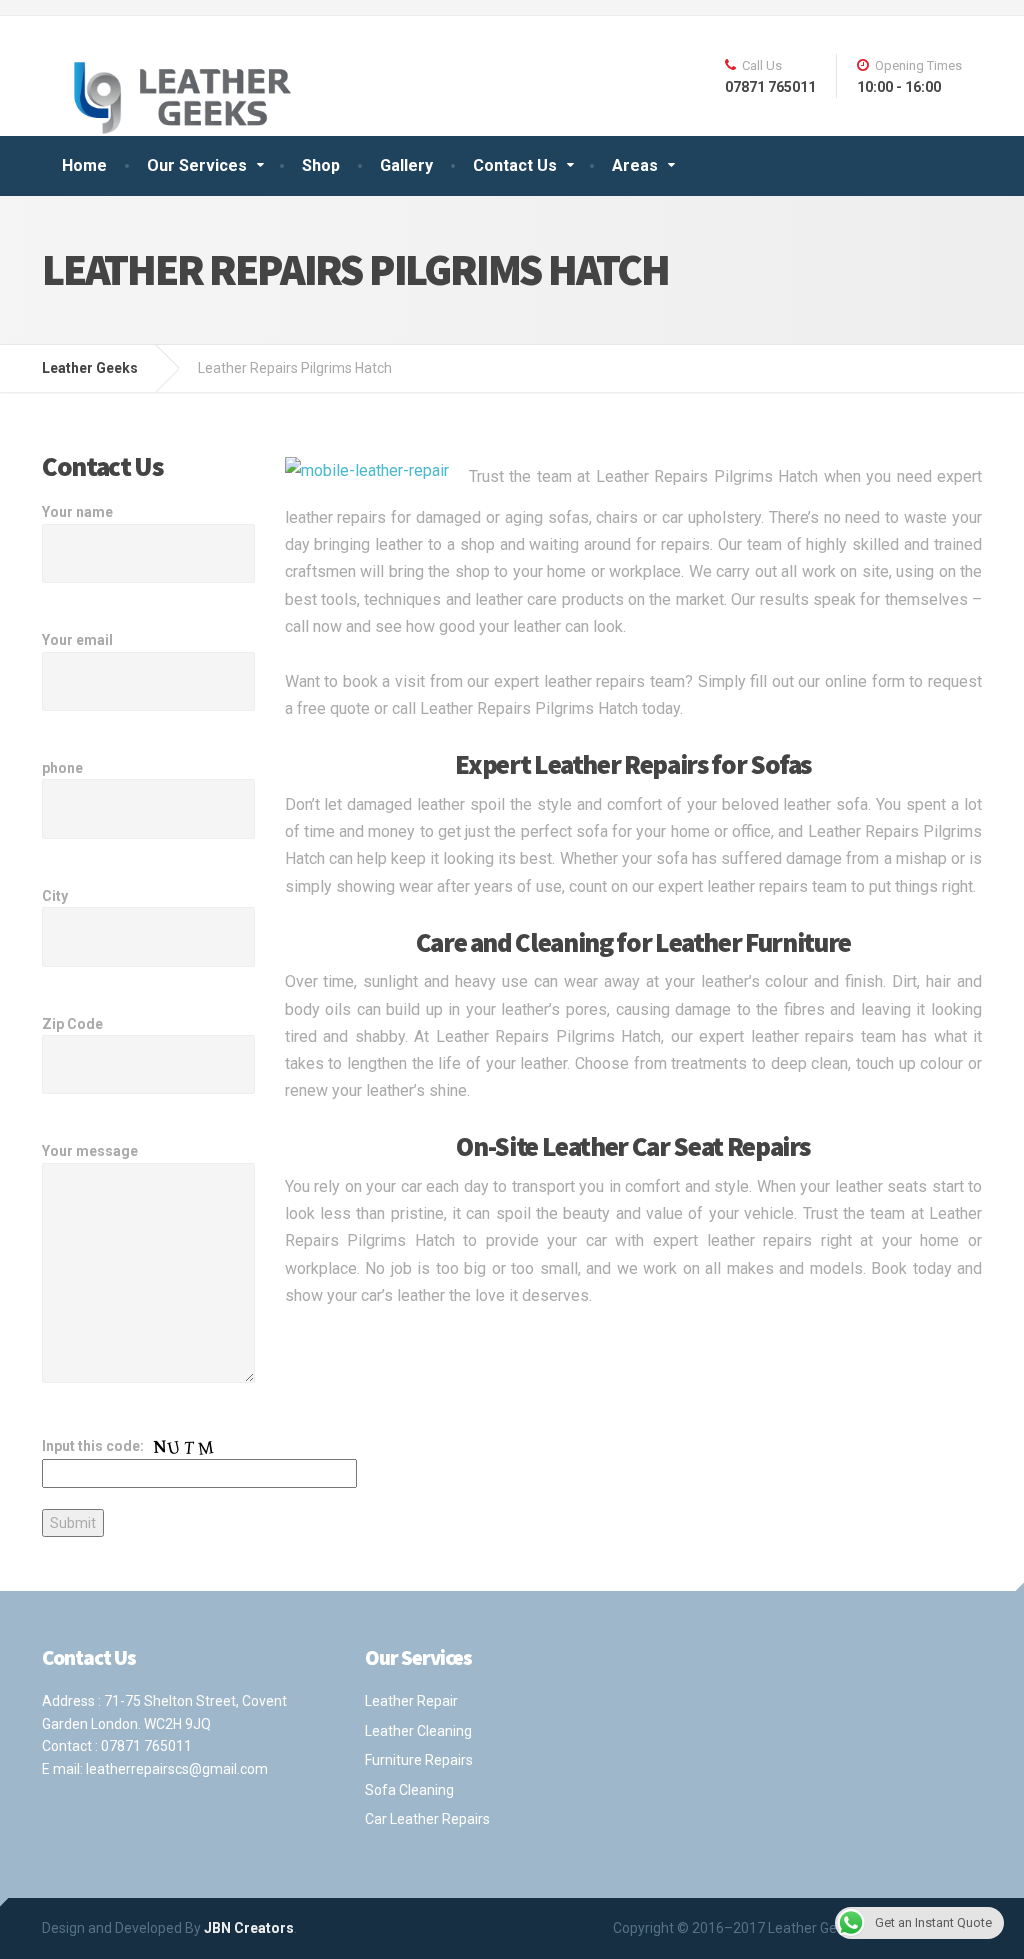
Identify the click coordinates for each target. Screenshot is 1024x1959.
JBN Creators (249, 1928)
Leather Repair (411, 1701)
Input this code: (94, 1446)
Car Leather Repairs (427, 1819)
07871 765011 (146, 1746)
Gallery (406, 165)
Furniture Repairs (419, 1760)
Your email (77, 640)
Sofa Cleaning (409, 1790)
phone (62, 768)
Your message (90, 1151)
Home (84, 165)
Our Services (197, 165)
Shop (321, 165)
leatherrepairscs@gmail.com (177, 1769)
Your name (77, 512)
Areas (635, 165)
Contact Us (515, 165)
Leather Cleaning (418, 1731)
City (55, 896)
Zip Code (72, 1024)
